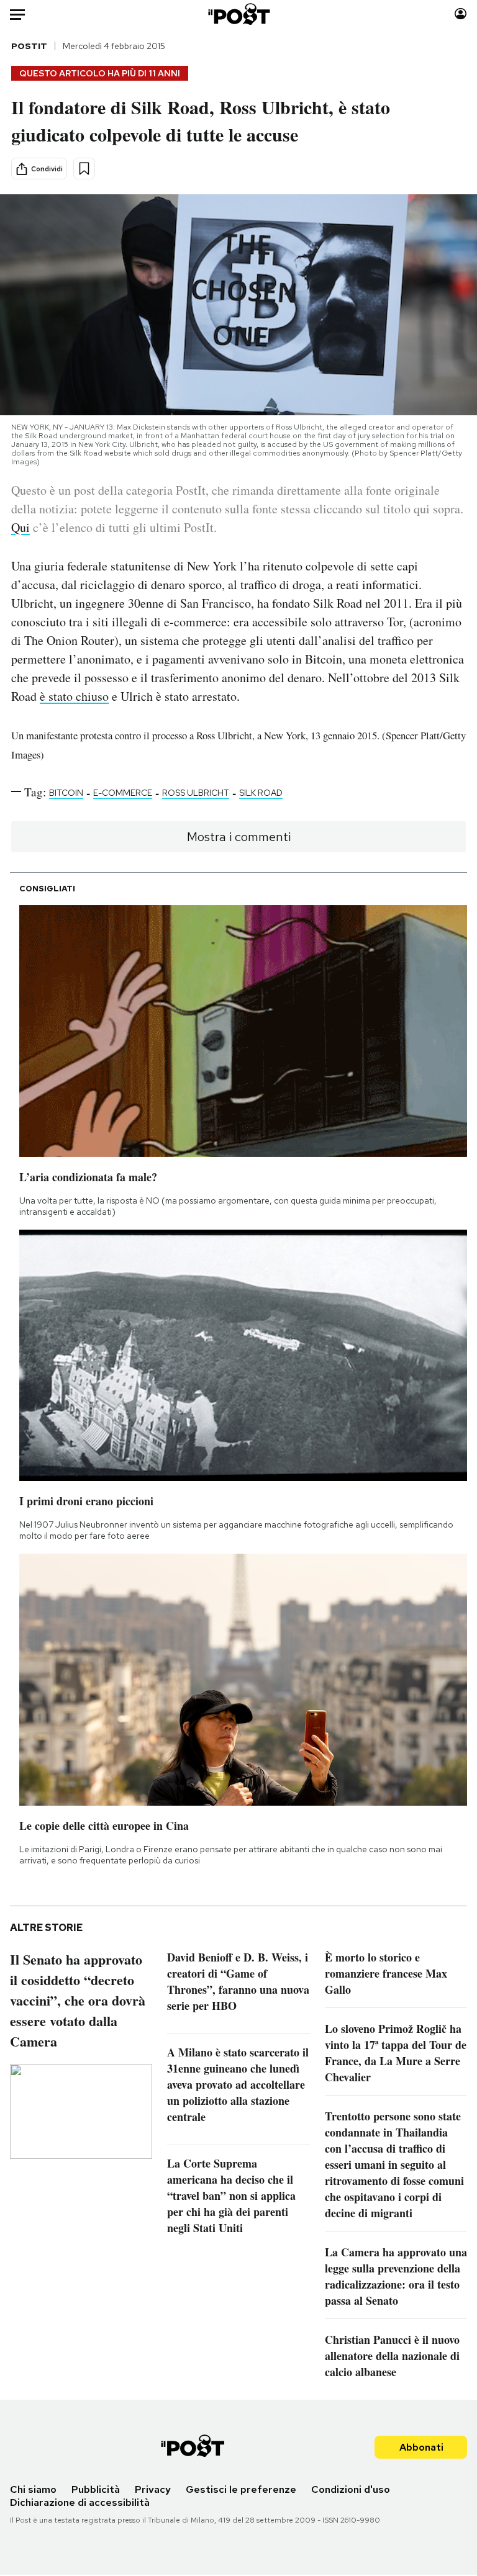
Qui (20, 527)
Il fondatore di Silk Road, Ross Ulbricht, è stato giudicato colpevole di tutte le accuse (201, 120)
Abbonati (421, 2447)
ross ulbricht (196, 793)
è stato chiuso (74, 696)
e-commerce (123, 793)
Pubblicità (96, 2489)
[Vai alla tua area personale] (461, 14)
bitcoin (66, 793)
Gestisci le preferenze (241, 2489)
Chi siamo (33, 2489)
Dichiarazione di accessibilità (80, 2502)
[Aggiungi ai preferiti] (84, 169)
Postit (29, 46)
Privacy (153, 2489)
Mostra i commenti (239, 837)
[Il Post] (238, 14)
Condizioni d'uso (351, 2489)
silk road (261, 793)
